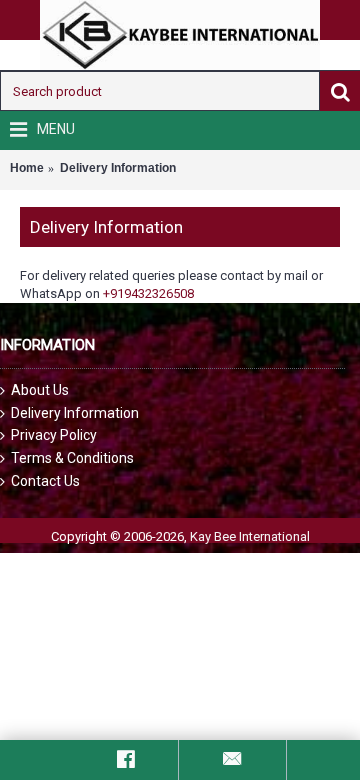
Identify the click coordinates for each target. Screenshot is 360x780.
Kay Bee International (250, 536)
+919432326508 (148, 293)
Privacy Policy (54, 435)
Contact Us (45, 481)
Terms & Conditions (72, 458)
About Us (40, 390)
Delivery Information (75, 413)
